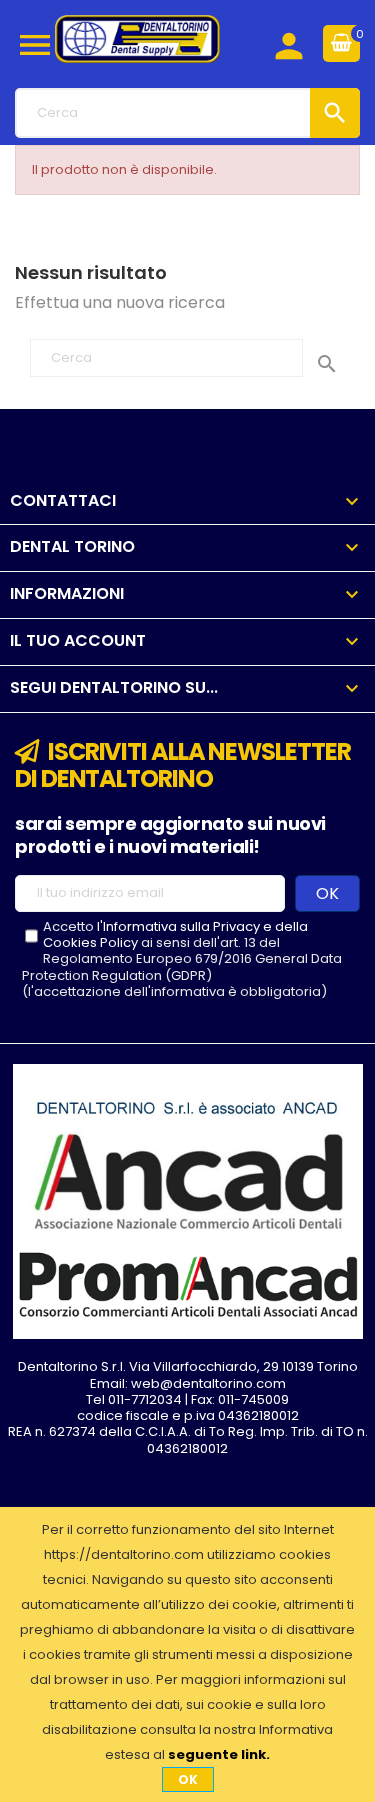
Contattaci (63, 500)
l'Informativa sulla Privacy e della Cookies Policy (175, 934)
